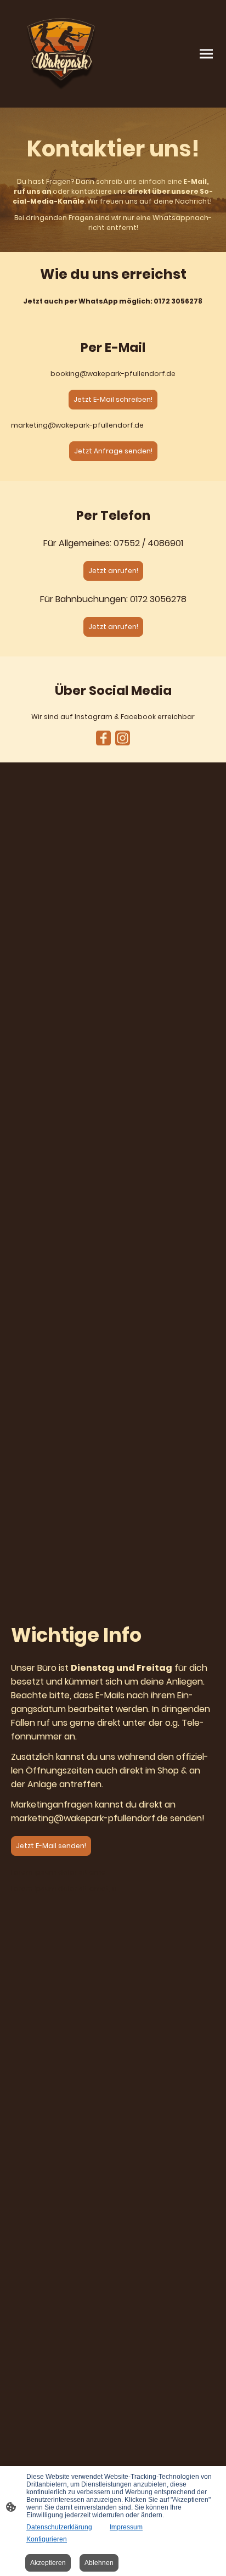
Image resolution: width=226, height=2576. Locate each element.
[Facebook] (103, 738)
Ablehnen (99, 2563)
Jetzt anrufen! (113, 571)
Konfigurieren (47, 2539)
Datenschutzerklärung (59, 2527)
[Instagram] (123, 738)
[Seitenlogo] (61, 54)
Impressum (126, 2527)
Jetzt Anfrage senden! (113, 451)
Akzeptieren (48, 2563)
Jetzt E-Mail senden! (51, 1846)
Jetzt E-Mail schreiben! (113, 399)
